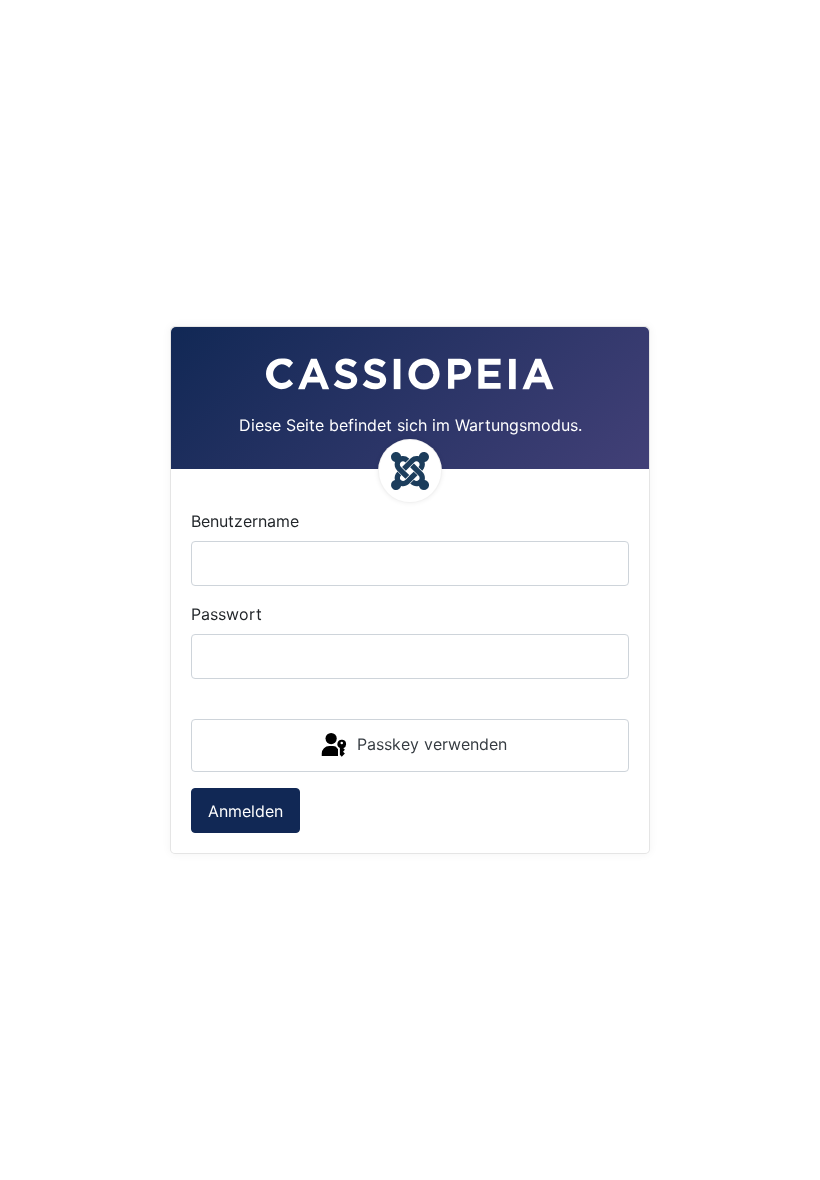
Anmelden (245, 811)
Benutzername (245, 521)
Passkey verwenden (429, 744)
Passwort (226, 614)
